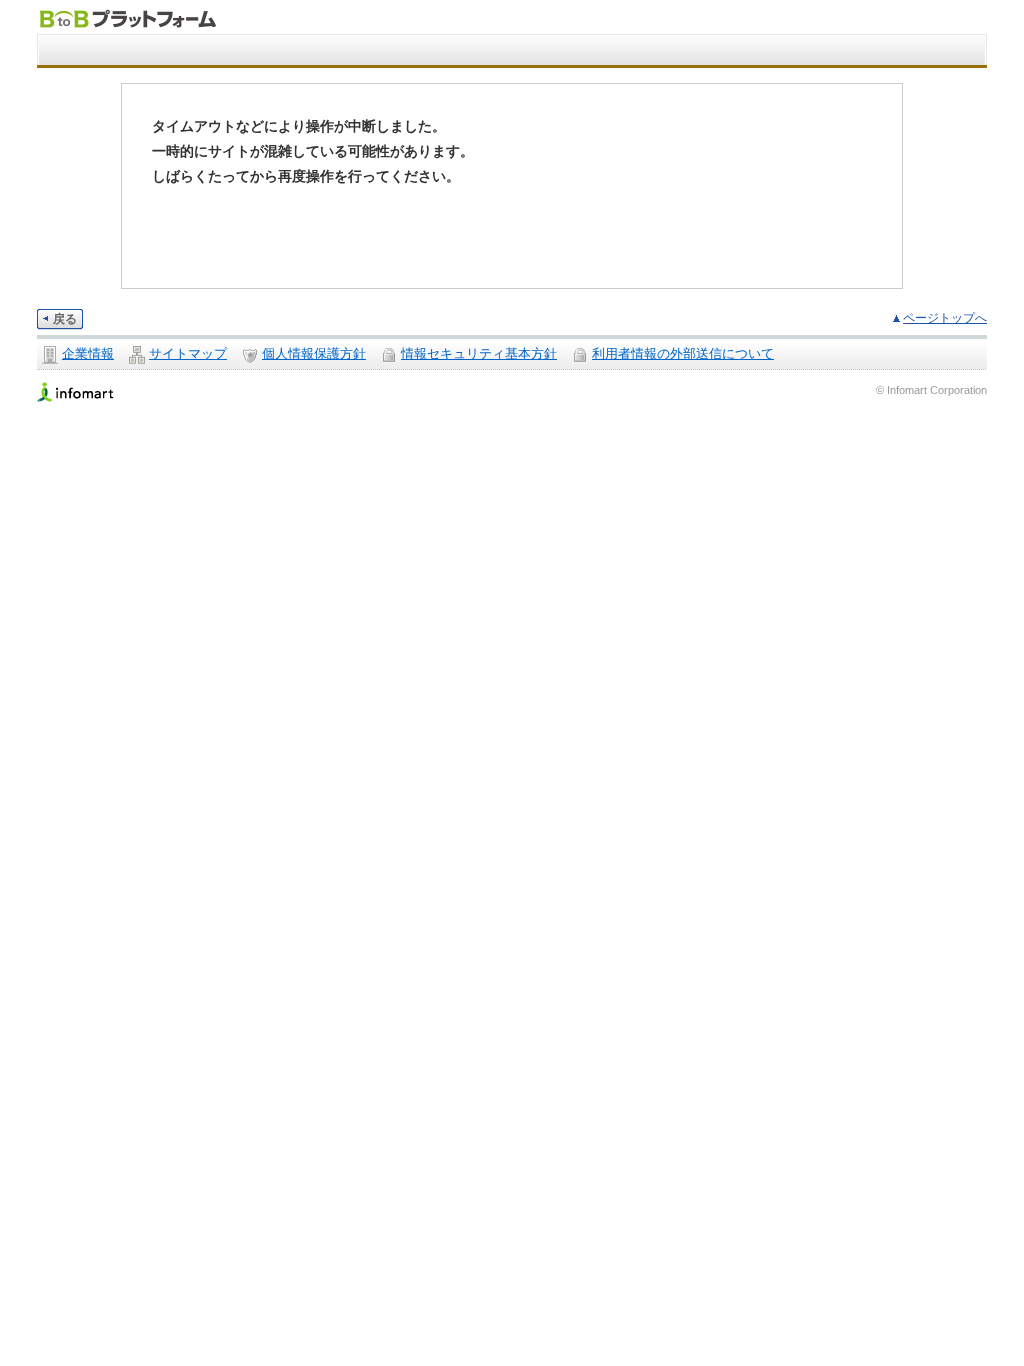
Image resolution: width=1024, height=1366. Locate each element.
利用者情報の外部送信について (683, 353)
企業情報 (88, 353)
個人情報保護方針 (314, 353)
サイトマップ (188, 353)
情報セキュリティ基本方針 (479, 353)
